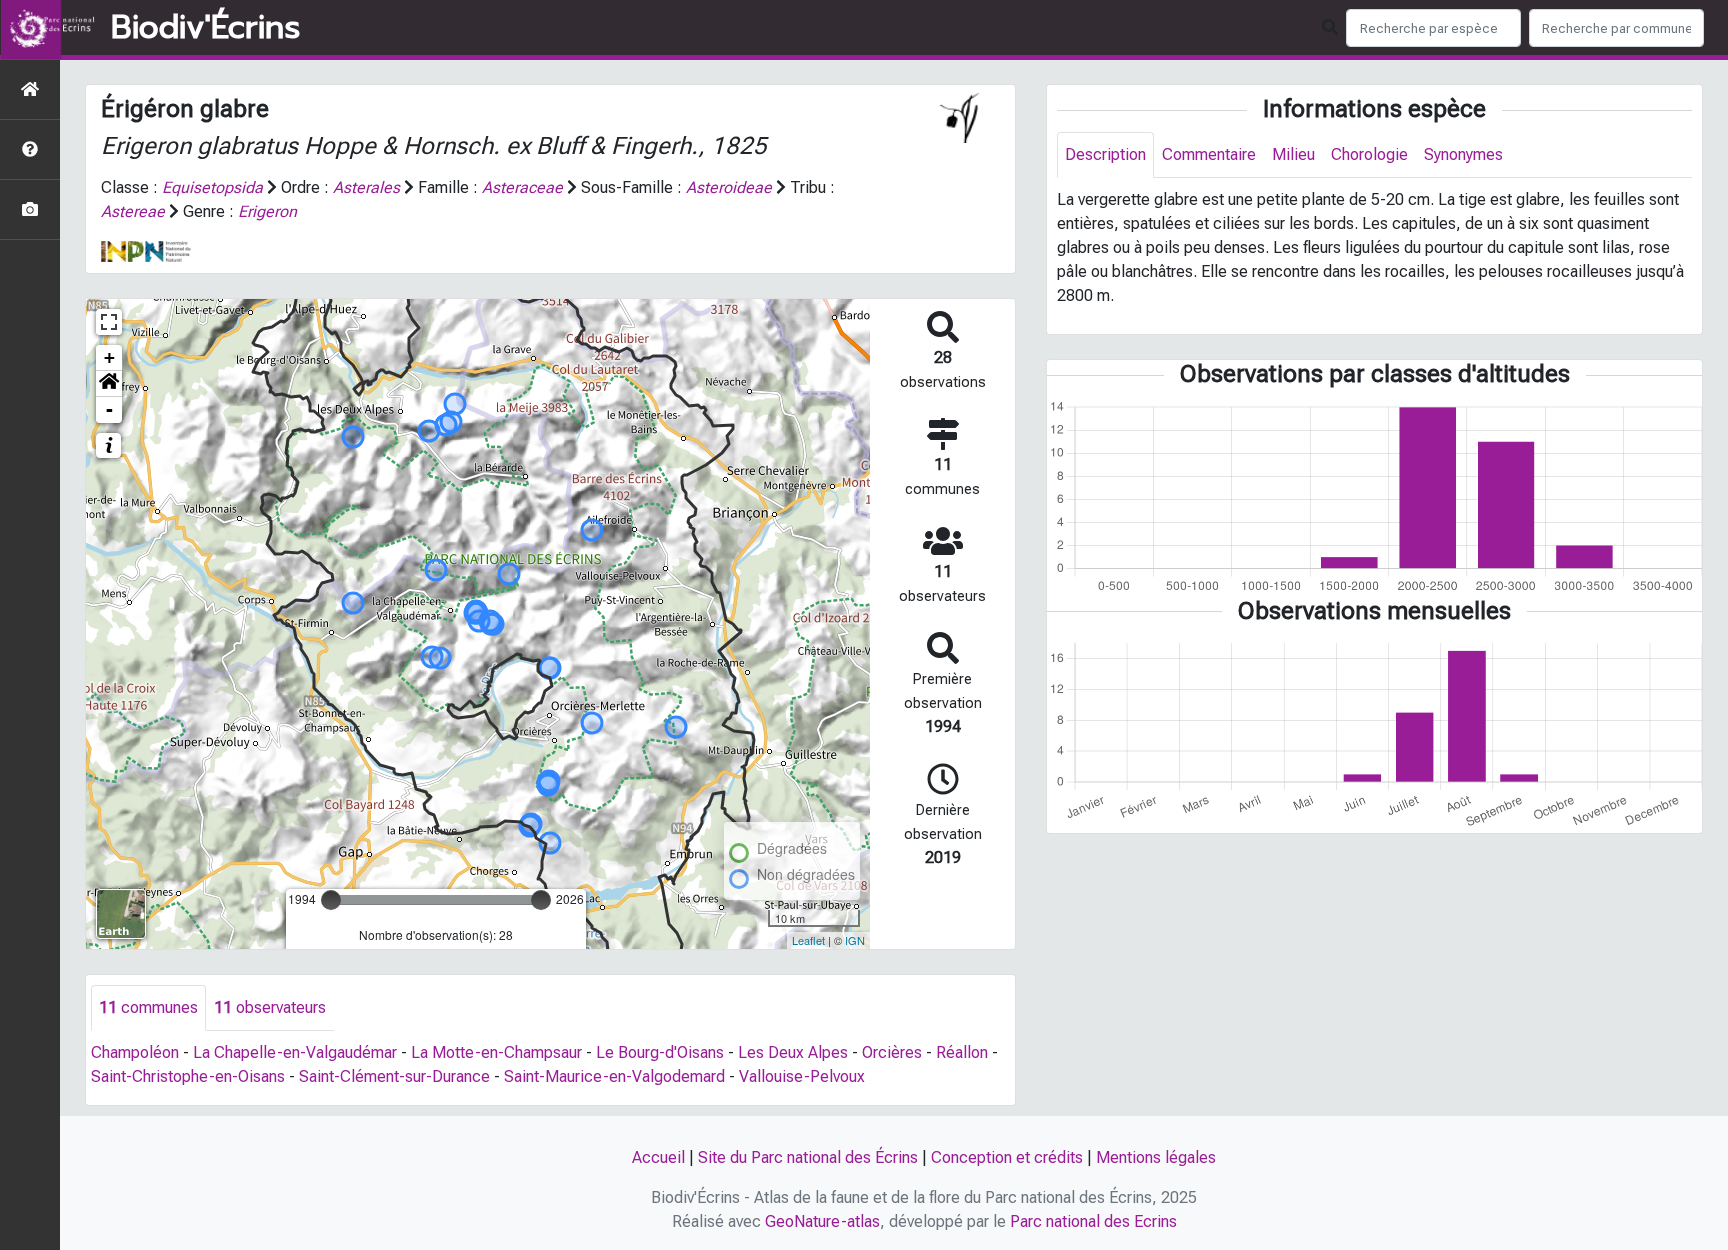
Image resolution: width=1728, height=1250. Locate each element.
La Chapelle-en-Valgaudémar (295, 1052)
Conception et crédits (1007, 1157)
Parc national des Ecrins (1093, 1221)
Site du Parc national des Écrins (808, 1157)
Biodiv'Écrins (205, 28)
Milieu (1293, 154)
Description (1105, 154)
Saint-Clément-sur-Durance (394, 1076)
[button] (109, 384)
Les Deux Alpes (793, 1052)
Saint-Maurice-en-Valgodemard (614, 1076)
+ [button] (109, 357)
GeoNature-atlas (822, 1221)
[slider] (331, 900)
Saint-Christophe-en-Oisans (188, 1076)
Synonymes (1463, 154)
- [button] (109, 409)
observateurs (270, 1007)
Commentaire (1209, 154)
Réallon (962, 1052)
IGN (855, 940)
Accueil (658, 1157)
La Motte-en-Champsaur (496, 1052)
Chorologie (1369, 154)
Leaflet (808, 940)
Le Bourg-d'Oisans (660, 1052)
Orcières (892, 1052)
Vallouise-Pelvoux (802, 1076)
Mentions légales (1156, 1157)
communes (148, 1007)
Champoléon (135, 1052)
